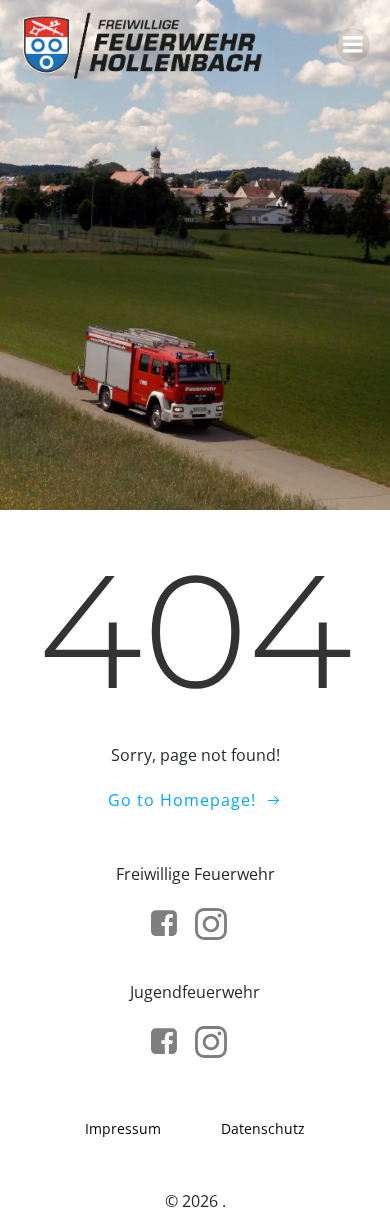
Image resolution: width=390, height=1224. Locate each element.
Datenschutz (263, 1128)
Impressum (123, 1128)
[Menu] (353, 45)
